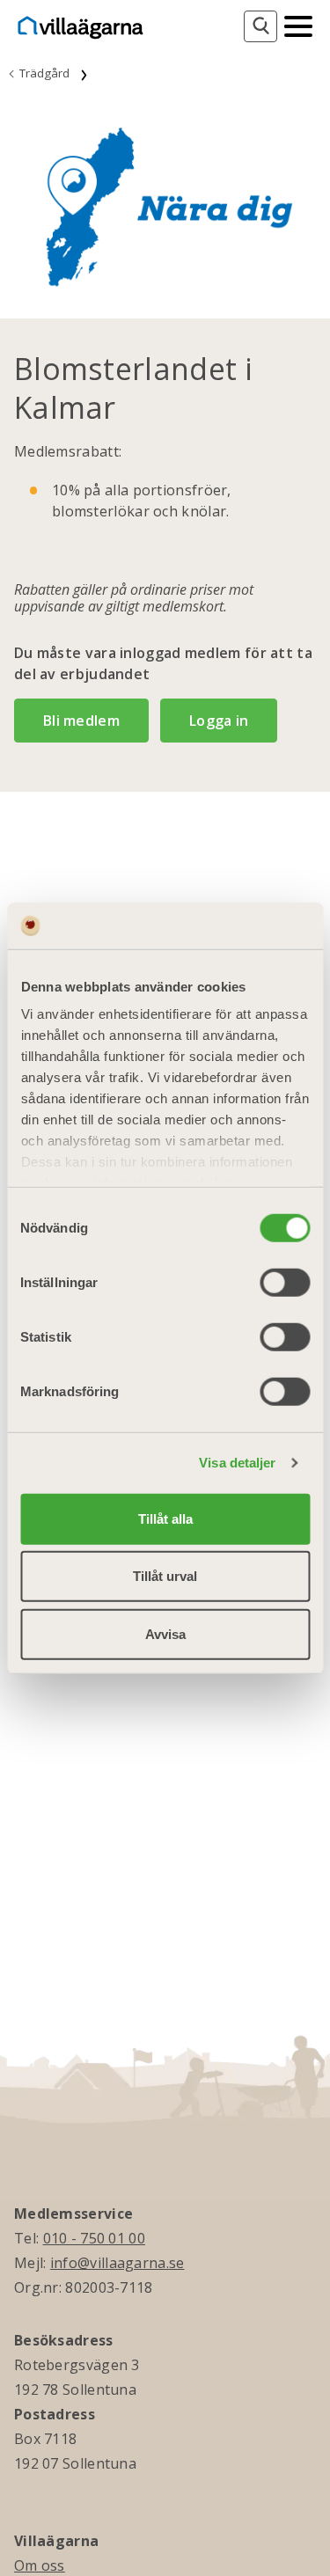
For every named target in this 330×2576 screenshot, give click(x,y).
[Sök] (260, 26)
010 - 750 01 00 (95, 2238)
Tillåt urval (165, 1576)
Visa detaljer (237, 1463)
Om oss (40, 2565)
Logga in (219, 721)
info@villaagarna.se (117, 2263)
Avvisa (165, 1633)
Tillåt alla (165, 1518)
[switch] (285, 1282)
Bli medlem (81, 721)
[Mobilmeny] (298, 25)
